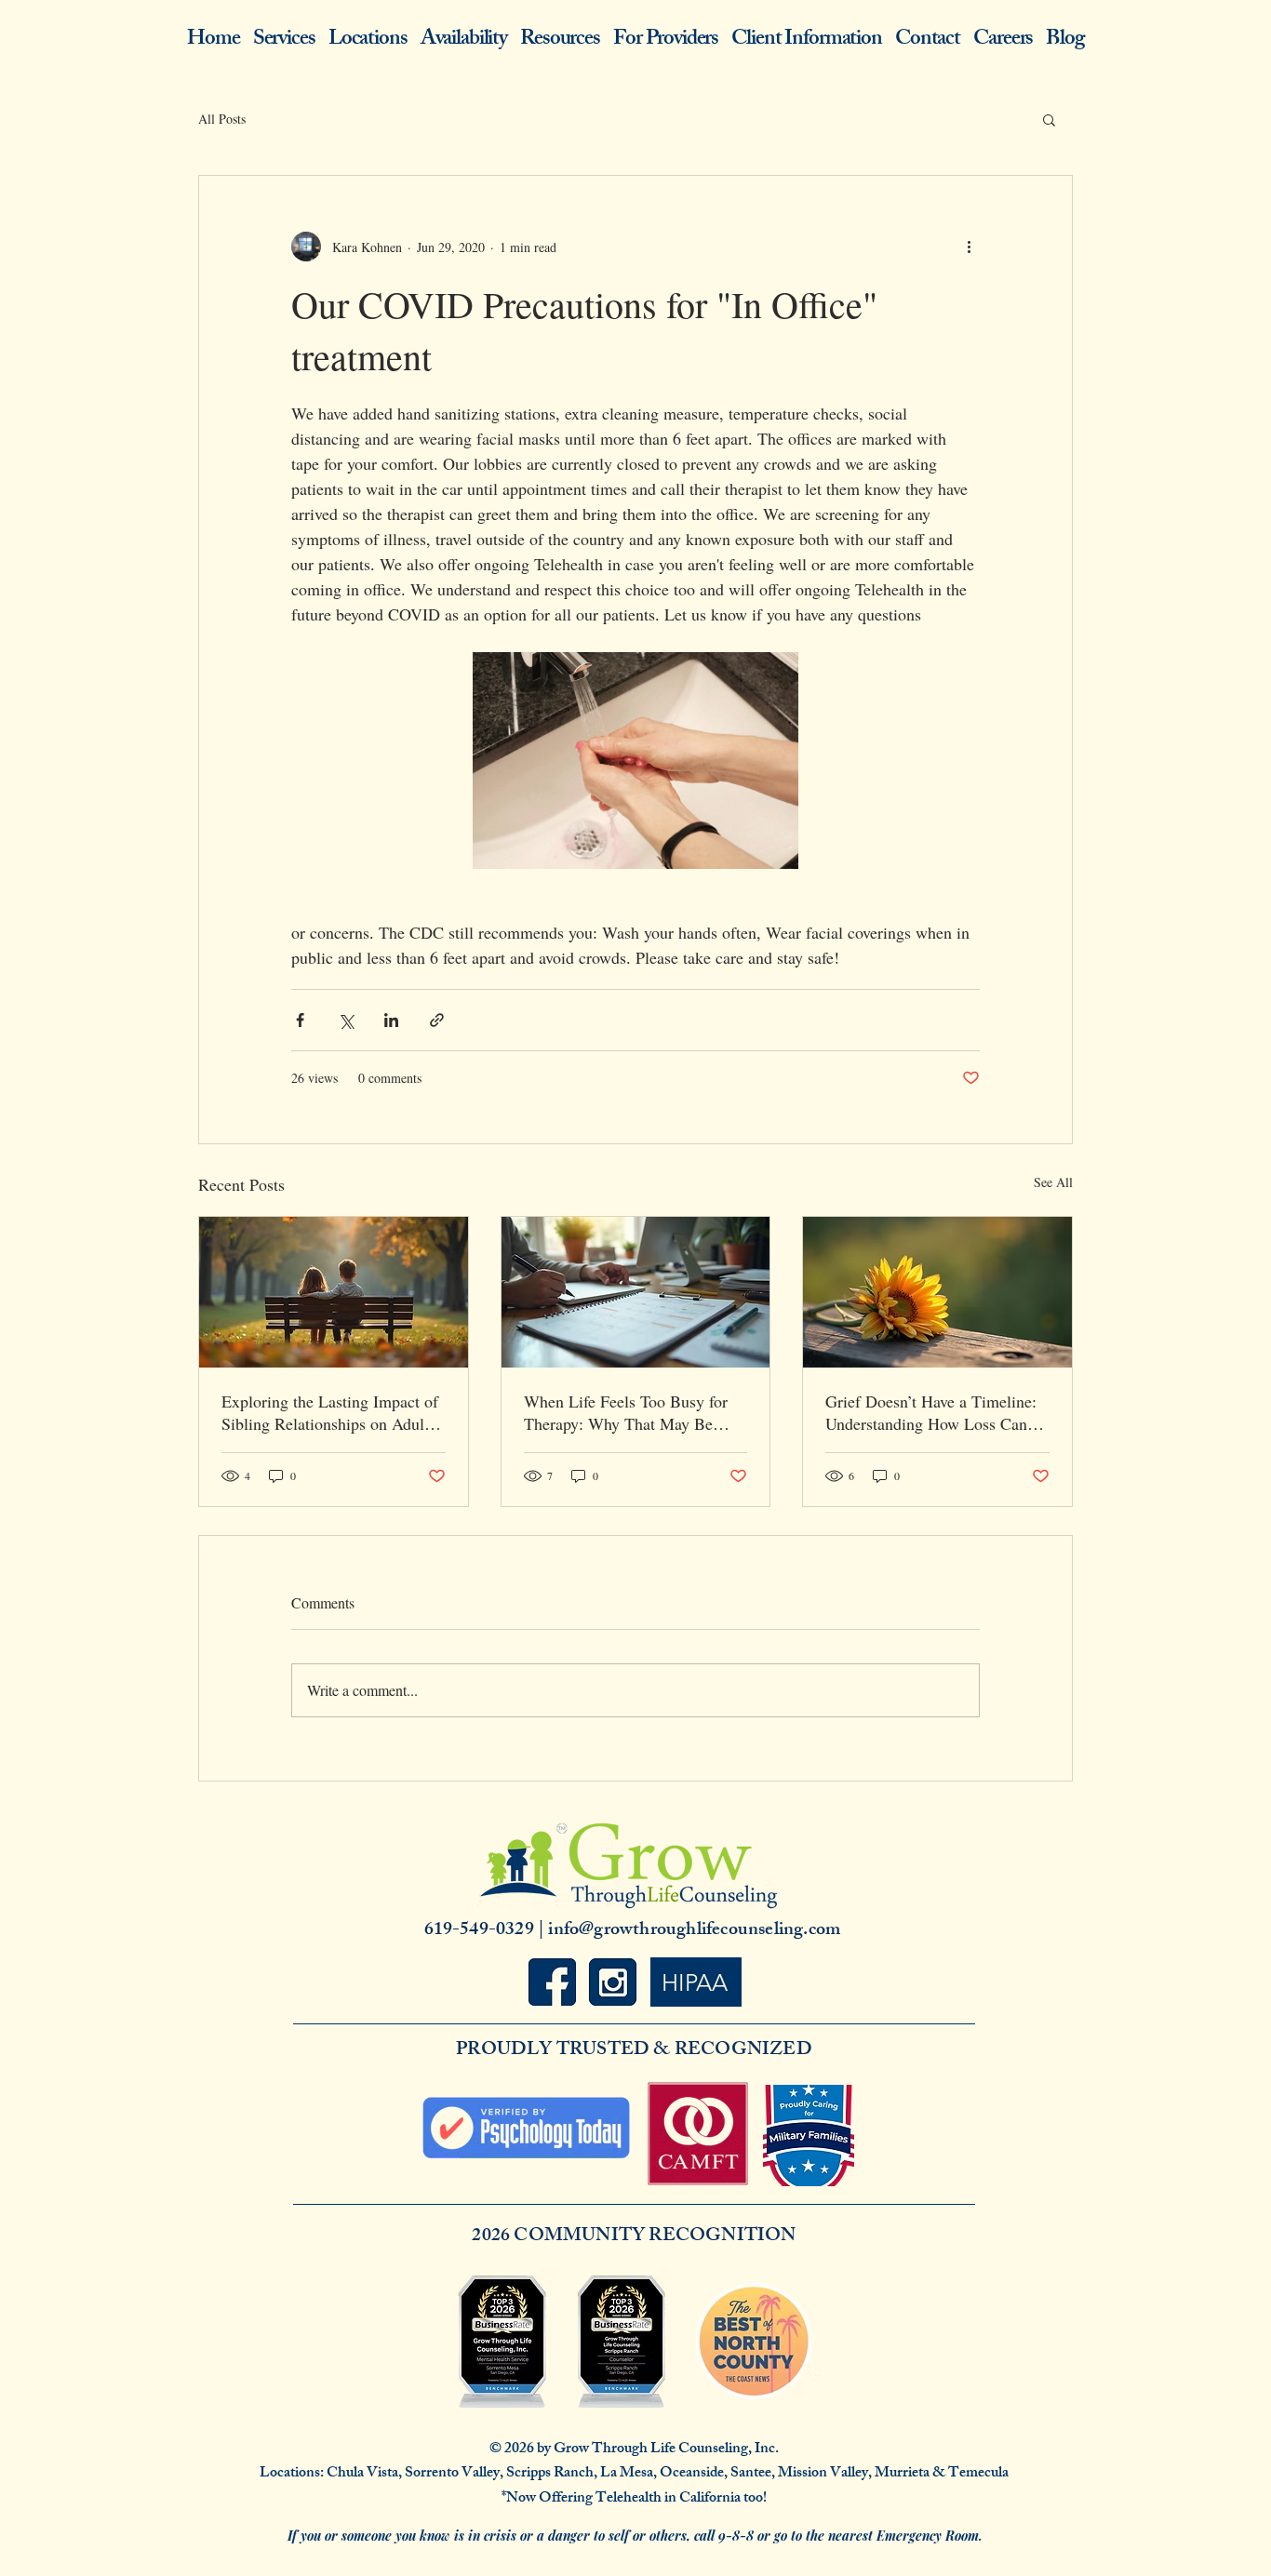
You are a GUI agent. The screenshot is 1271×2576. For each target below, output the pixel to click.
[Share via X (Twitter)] (346, 1020)
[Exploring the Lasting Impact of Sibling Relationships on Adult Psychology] (334, 1292)
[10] (613, 1982)
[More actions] (969, 247)
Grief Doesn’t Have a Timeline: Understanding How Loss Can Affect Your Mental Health (931, 1412)
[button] (1049, 119)
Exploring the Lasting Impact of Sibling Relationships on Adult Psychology (330, 1412)
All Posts (222, 119)
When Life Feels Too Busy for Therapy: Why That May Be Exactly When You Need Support (626, 1412)
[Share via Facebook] (300, 1020)
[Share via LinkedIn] (391, 1020)
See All (1053, 1182)
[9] (552, 1982)
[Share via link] (437, 1020)
